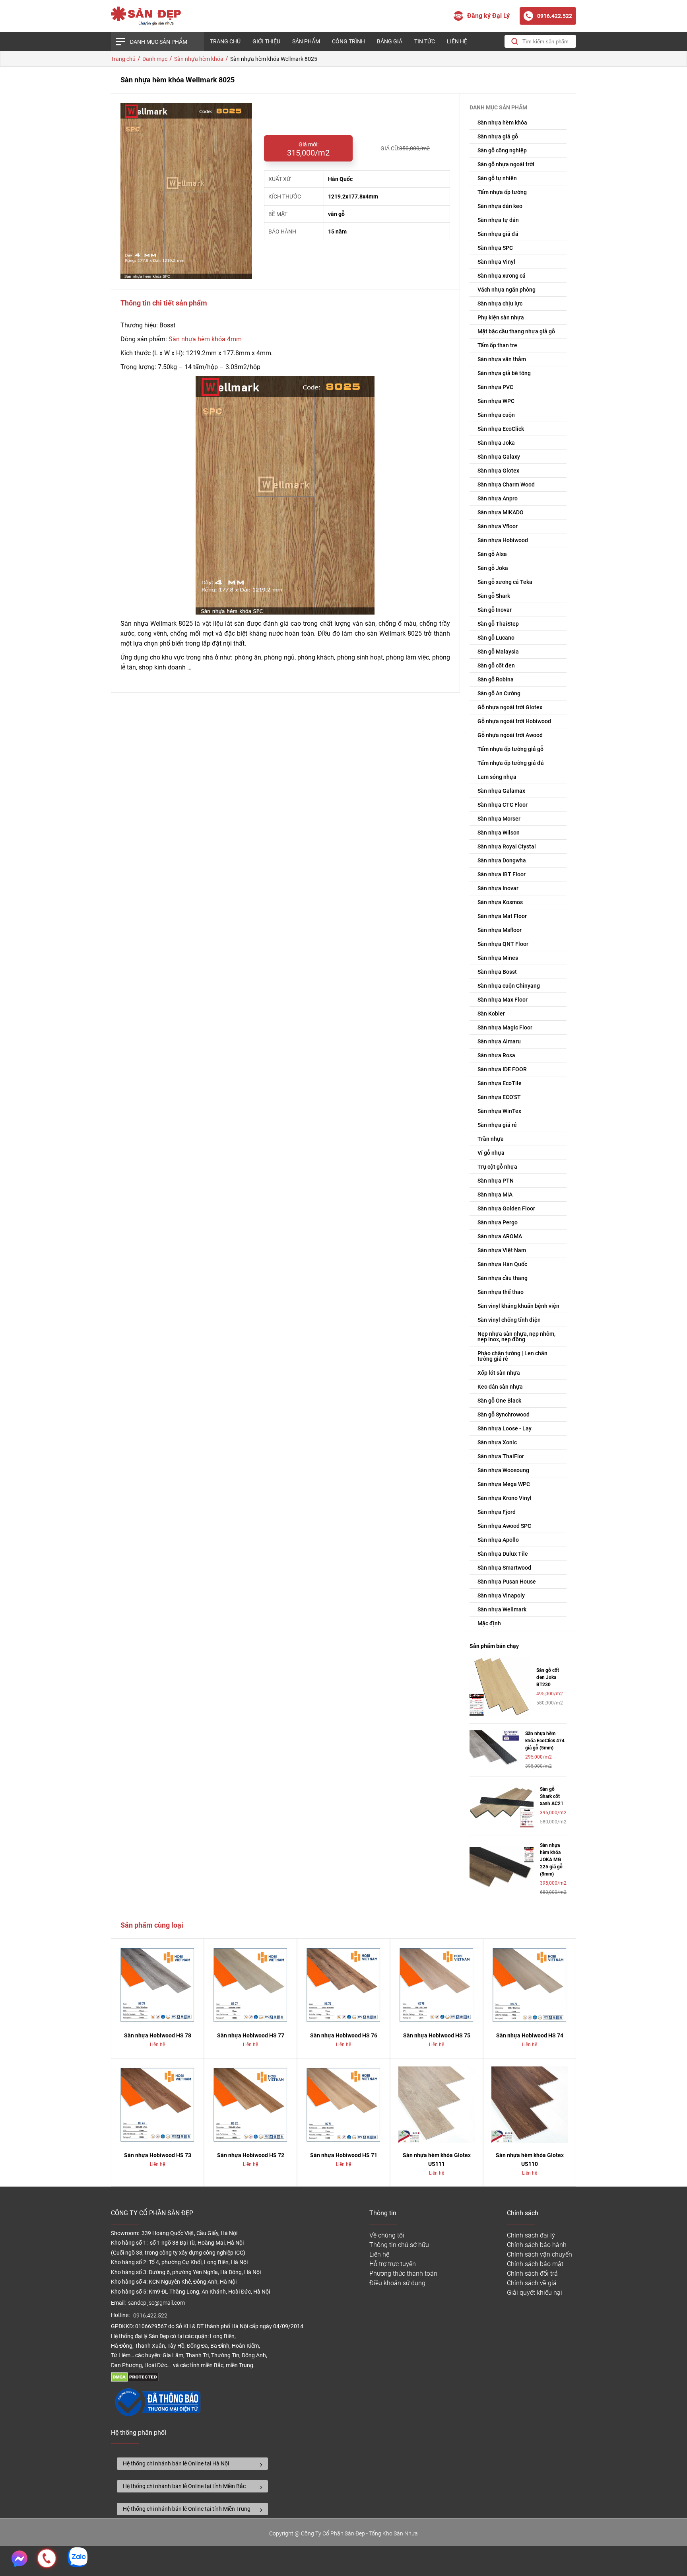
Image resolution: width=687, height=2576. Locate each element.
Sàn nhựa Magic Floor (505, 1027)
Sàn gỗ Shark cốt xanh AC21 (552, 1796)
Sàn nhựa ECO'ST (499, 1097)
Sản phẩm (306, 41)
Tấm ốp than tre (497, 345)
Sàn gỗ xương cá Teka (505, 582)
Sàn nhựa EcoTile (500, 1083)
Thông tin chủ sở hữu (399, 2245)
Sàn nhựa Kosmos (500, 902)
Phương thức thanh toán (403, 2273)
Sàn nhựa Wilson (499, 833)
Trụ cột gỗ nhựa (497, 1167)
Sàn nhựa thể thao (501, 1292)
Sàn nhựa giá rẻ (497, 1125)
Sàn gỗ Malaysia (498, 652)
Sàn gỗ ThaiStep (498, 624)
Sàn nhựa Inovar (498, 888)
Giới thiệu (266, 41)
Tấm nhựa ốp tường (502, 192)
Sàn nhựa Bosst (497, 972)
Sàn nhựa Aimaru (499, 1041)
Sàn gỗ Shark (494, 596)
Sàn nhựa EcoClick (501, 429)
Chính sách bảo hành (537, 2245)
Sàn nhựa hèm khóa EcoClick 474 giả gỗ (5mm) (545, 1741)
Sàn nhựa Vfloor (498, 526)
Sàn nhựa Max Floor (503, 1000)
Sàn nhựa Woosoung (503, 1470)
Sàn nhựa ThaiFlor (501, 1456)
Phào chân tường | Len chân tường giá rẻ (512, 1356)
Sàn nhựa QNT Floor (503, 944)
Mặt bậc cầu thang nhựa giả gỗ (516, 331)
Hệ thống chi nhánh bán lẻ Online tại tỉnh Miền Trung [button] (187, 2509)
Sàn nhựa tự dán (498, 220)
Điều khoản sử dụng (397, 2283)
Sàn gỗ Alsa (492, 554)
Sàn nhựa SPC (495, 248)
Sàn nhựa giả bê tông (504, 373)
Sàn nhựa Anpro (498, 498)
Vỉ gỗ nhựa (491, 1153)
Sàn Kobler (491, 1014)
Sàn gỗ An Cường (499, 693)
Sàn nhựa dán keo (500, 206)
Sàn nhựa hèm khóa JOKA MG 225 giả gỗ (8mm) (551, 1860)
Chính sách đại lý (531, 2235)
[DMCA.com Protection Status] (135, 2380)
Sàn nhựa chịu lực (500, 304)
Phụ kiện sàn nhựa (501, 317)
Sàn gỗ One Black (499, 1401)
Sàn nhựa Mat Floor (502, 916)
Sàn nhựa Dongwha (502, 860)
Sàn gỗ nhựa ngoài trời (506, 164)
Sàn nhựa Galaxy (499, 457)
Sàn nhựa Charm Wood (506, 484)
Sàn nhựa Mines (498, 958)
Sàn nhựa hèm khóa (502, 123)
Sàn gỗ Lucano (496, 638)
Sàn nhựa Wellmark (502, 1609)
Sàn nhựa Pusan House (507, 1582)
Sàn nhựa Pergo (498, 1222)
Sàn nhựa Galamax (501, 791)
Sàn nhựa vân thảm (502, 359)
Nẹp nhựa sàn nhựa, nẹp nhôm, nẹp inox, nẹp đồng (516, 1337)
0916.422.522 (151, 2316)
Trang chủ (225, 41)
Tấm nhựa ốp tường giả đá (511, 763)
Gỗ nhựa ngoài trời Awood (510, 735)
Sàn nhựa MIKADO (501, 512)
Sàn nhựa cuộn (496, 415)
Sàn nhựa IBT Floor (502, 874)
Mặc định (489, 1623)
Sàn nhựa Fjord (497, 1512)
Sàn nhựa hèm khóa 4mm (205, 339)
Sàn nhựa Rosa (496, 1055)
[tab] (192, 2464)
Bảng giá (390, 41)
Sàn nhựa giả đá (498, 234)
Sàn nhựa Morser (499, 819)
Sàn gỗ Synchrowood (504, 1414)
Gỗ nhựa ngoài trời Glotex (510, 707)
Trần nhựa (491, 1139)
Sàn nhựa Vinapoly (501, 1595)
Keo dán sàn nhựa (500, 1387)
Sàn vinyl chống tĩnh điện (509, 1320)
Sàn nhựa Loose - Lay (505, 1428)
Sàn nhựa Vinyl (496, 262)
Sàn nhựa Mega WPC (504, 1484)
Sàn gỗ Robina (496, 679)
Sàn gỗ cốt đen (496, 665)
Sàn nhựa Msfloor (500, 930)
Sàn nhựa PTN (496, 1181)
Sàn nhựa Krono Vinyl (505, 1498)
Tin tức (425, 41)
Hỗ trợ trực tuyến (393, 2264)
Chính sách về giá (532, 2283)
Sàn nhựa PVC (495, 387)
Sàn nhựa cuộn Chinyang (509, 986)
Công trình (348, 41)
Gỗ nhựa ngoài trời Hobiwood (514, 721)
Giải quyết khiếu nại (535, 2293)
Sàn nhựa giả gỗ (498, 136)
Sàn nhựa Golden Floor (506, 1208)
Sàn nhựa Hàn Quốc (502, 1264)
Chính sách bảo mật (535, 2264)
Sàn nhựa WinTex (499, 1111)
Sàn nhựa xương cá (502, 276)
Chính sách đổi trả (532, 2273)
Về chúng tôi (387, 2235)
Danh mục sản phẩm (159, 42)
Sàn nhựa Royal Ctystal (507, 846)
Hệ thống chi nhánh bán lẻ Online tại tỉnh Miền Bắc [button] (184, 2486)
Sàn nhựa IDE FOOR (502, 1069)
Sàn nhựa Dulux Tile (503, 1554)
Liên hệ (457, 41)
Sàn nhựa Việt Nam (502, 1250)
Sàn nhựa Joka (496, 443)
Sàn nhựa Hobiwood (503, 540)
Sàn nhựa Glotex (498, 471)
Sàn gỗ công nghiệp (502, 150)
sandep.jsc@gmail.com (156, 2303)
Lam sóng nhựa (497, 777)
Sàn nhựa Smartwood (504, 1568)
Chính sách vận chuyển (540, 2254)
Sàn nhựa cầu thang (503, 1278)
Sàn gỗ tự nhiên (497, 178)
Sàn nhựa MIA (495, 1195)
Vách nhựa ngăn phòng (507, 290)
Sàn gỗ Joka (493, 568)
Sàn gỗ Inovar (495, 610)
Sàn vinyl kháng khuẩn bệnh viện (518, 1306)
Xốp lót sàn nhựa (499, 1373)
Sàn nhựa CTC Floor (503, 805)
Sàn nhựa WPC (496, 401)
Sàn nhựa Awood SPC (504, 1526)
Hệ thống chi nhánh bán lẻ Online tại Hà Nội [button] (176, 2463)
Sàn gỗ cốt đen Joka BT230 (548, 1677)
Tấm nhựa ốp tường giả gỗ (510, 749)
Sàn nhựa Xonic (497, 1442)
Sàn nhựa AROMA (500, 1236)
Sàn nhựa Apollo (498, 1540)
